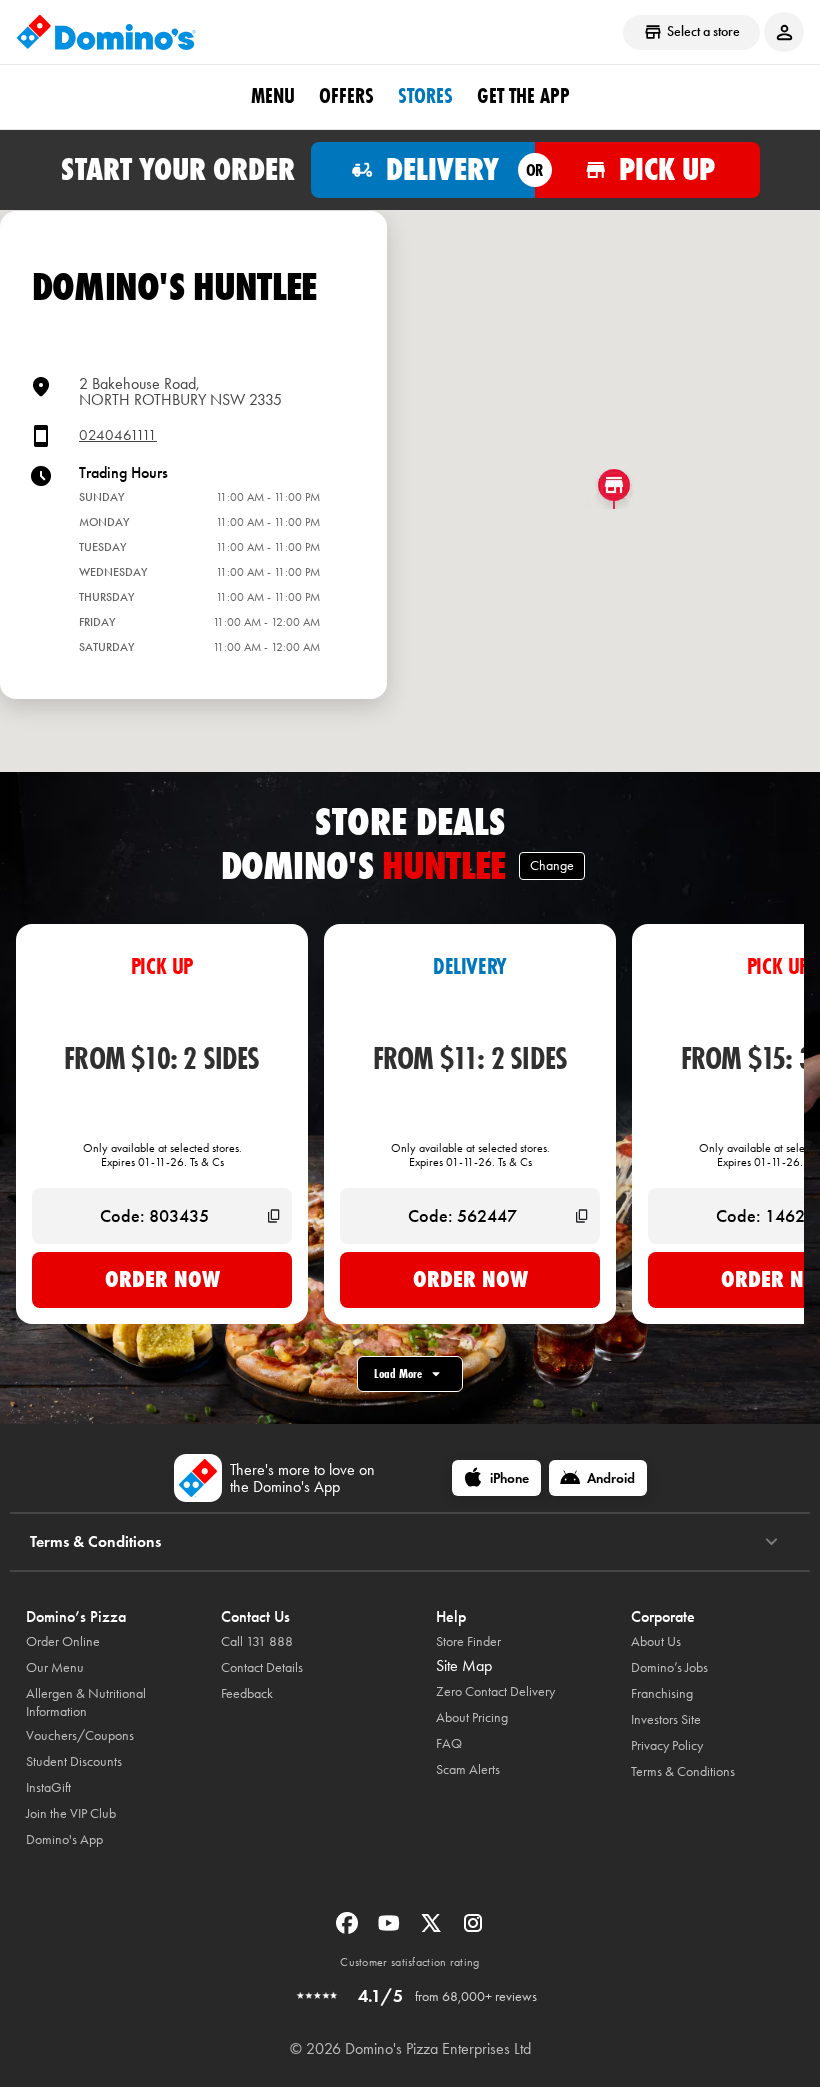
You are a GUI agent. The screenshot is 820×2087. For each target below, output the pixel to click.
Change (552, 865)
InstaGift (48, 1787)
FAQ (449, 1743)
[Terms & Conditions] (771, 1542)
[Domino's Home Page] (106, 32)
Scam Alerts (468, 1769)
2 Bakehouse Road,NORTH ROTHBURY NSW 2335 (180, 391)
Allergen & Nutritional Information (86, 1702)
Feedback (247, 1693)
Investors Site (666, 1719)
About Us (656, 1641)
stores (425, 96)
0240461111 (118, 435)
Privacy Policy (667, 1745)
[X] (433, 1929)
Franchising (662, 1693)
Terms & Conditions (683, 1771)
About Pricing (472, 1717)
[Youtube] (391, 1929)
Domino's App (64, 1839)
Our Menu (55, 1667)
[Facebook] (349, 1929)
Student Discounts (74, 1761)
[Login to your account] (784, 32)
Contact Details (262, 1667)
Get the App (523, 96)
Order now (162, 1279)
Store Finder (468, 1641)
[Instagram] (473, 1929)
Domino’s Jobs (669, 1667)
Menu (273, 96)
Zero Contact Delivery (495, 1691)
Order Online (63, 1641)
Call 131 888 (257, 1641)
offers (346, 96)
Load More (398, 1373)
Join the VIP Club (71, 1813)
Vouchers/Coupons (80, 1735)
